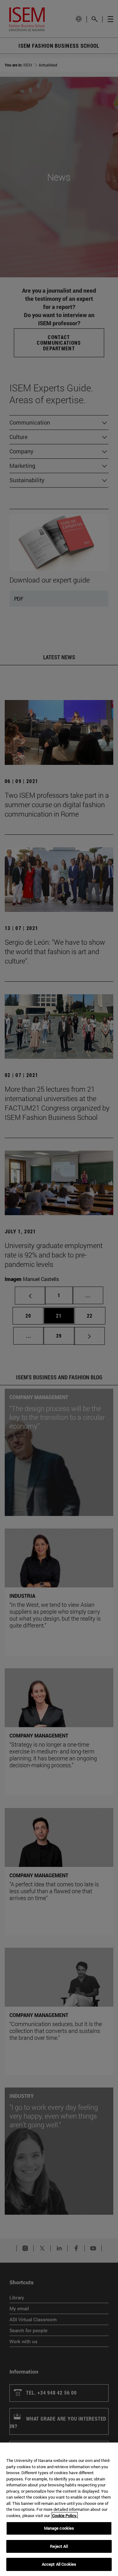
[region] (59, 2509)
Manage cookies (59, 2528)
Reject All (59, 2546)
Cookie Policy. (65, 2516)
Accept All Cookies (59, 2564)
